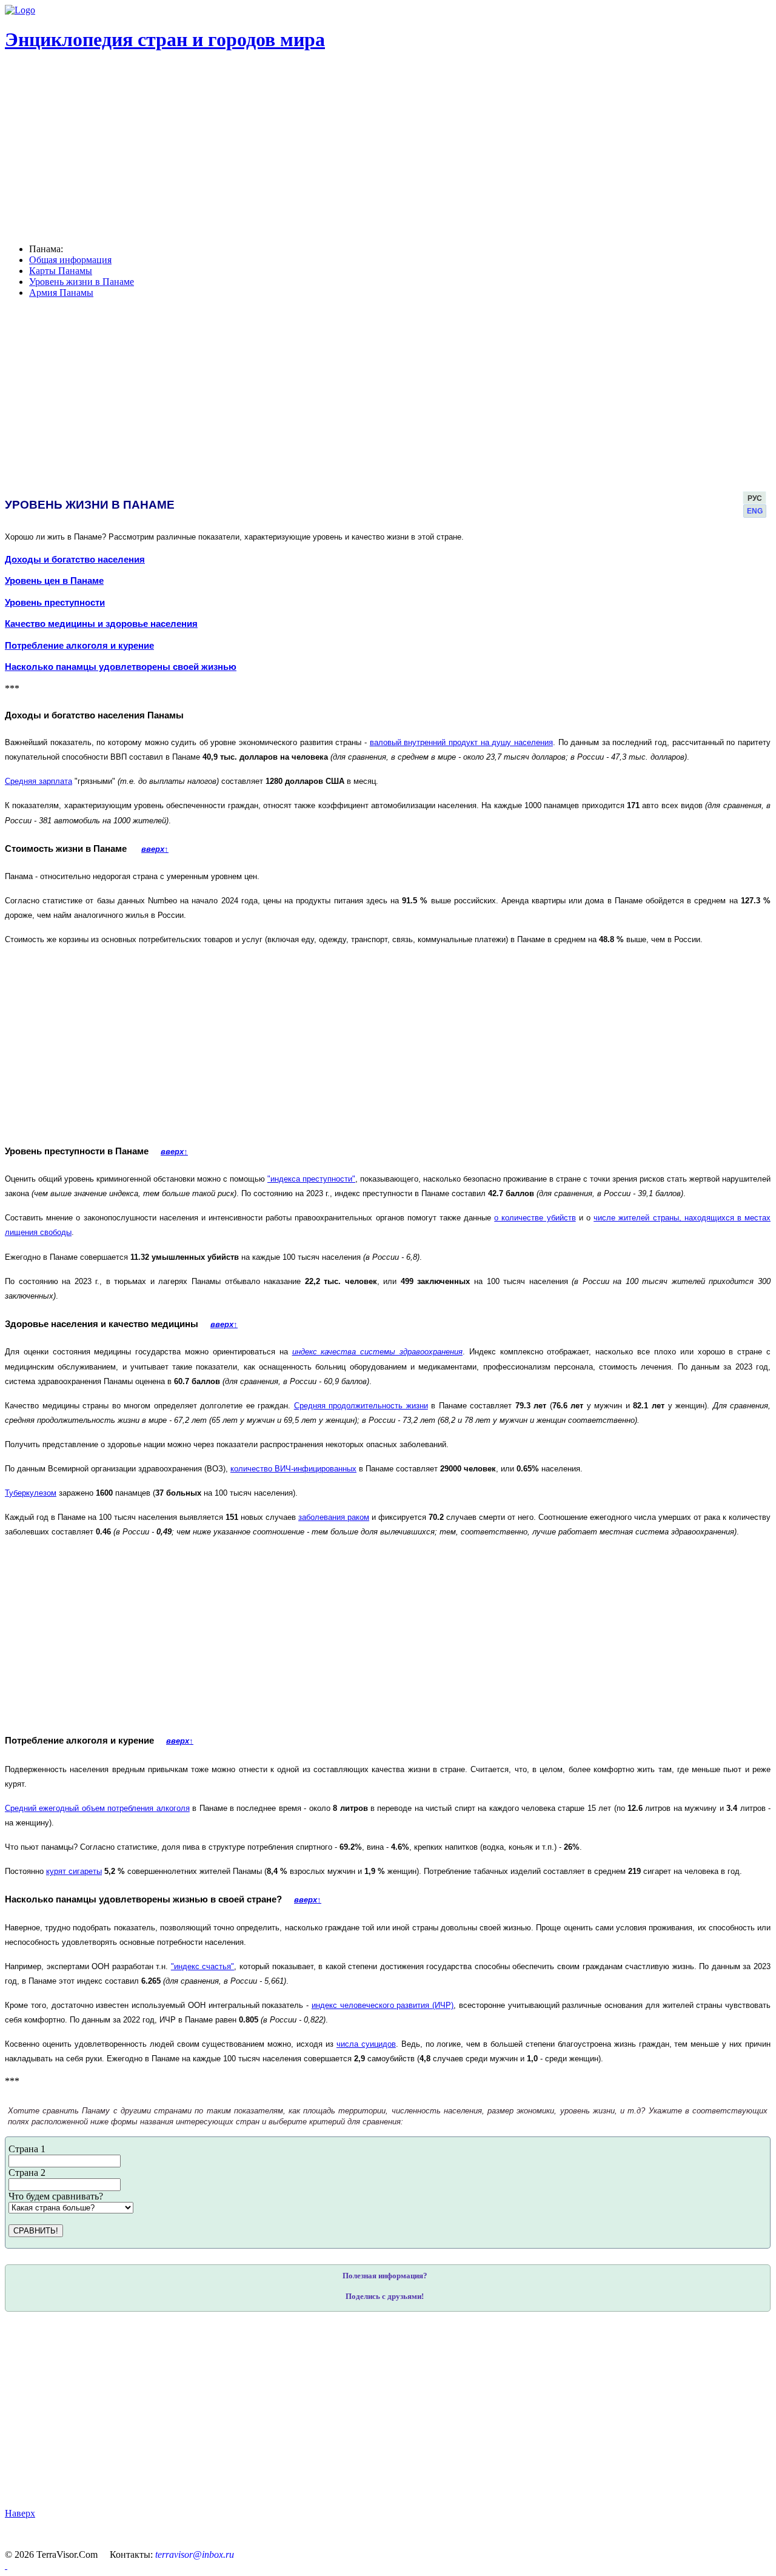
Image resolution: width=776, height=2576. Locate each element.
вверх (155, 849)
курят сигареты (74, 1871)
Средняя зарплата (38, 781)
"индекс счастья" (203, 1966)
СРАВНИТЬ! (36, 2231)
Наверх (20, 2513)
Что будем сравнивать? (56, 2196)
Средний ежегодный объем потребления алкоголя (97, 1808)
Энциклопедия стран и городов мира (165, 39)
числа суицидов (366, 2044)
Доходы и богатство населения (75, 560)
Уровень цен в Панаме (54, 581)
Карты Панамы (61, 271)
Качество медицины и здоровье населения (101, 624)
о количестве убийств (535, 1218)
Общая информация (70, 260)
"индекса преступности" (311, 1179)
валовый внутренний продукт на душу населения (461, 742)
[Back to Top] (6, 2565)
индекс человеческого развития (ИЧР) (383, 2005)
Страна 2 (27, 2173)
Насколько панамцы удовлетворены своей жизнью (121, 667)
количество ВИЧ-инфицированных (293, 1469)
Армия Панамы (61, 293)
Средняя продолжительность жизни (361, 1406)
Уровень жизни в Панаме (82, 282)
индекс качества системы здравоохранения (377, 1352)
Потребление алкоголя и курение (79, 646)
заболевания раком (334, 1517)
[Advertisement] (369, 2410)
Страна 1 (27, 2149)
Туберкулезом (31, 1493)
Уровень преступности (55, 603)
